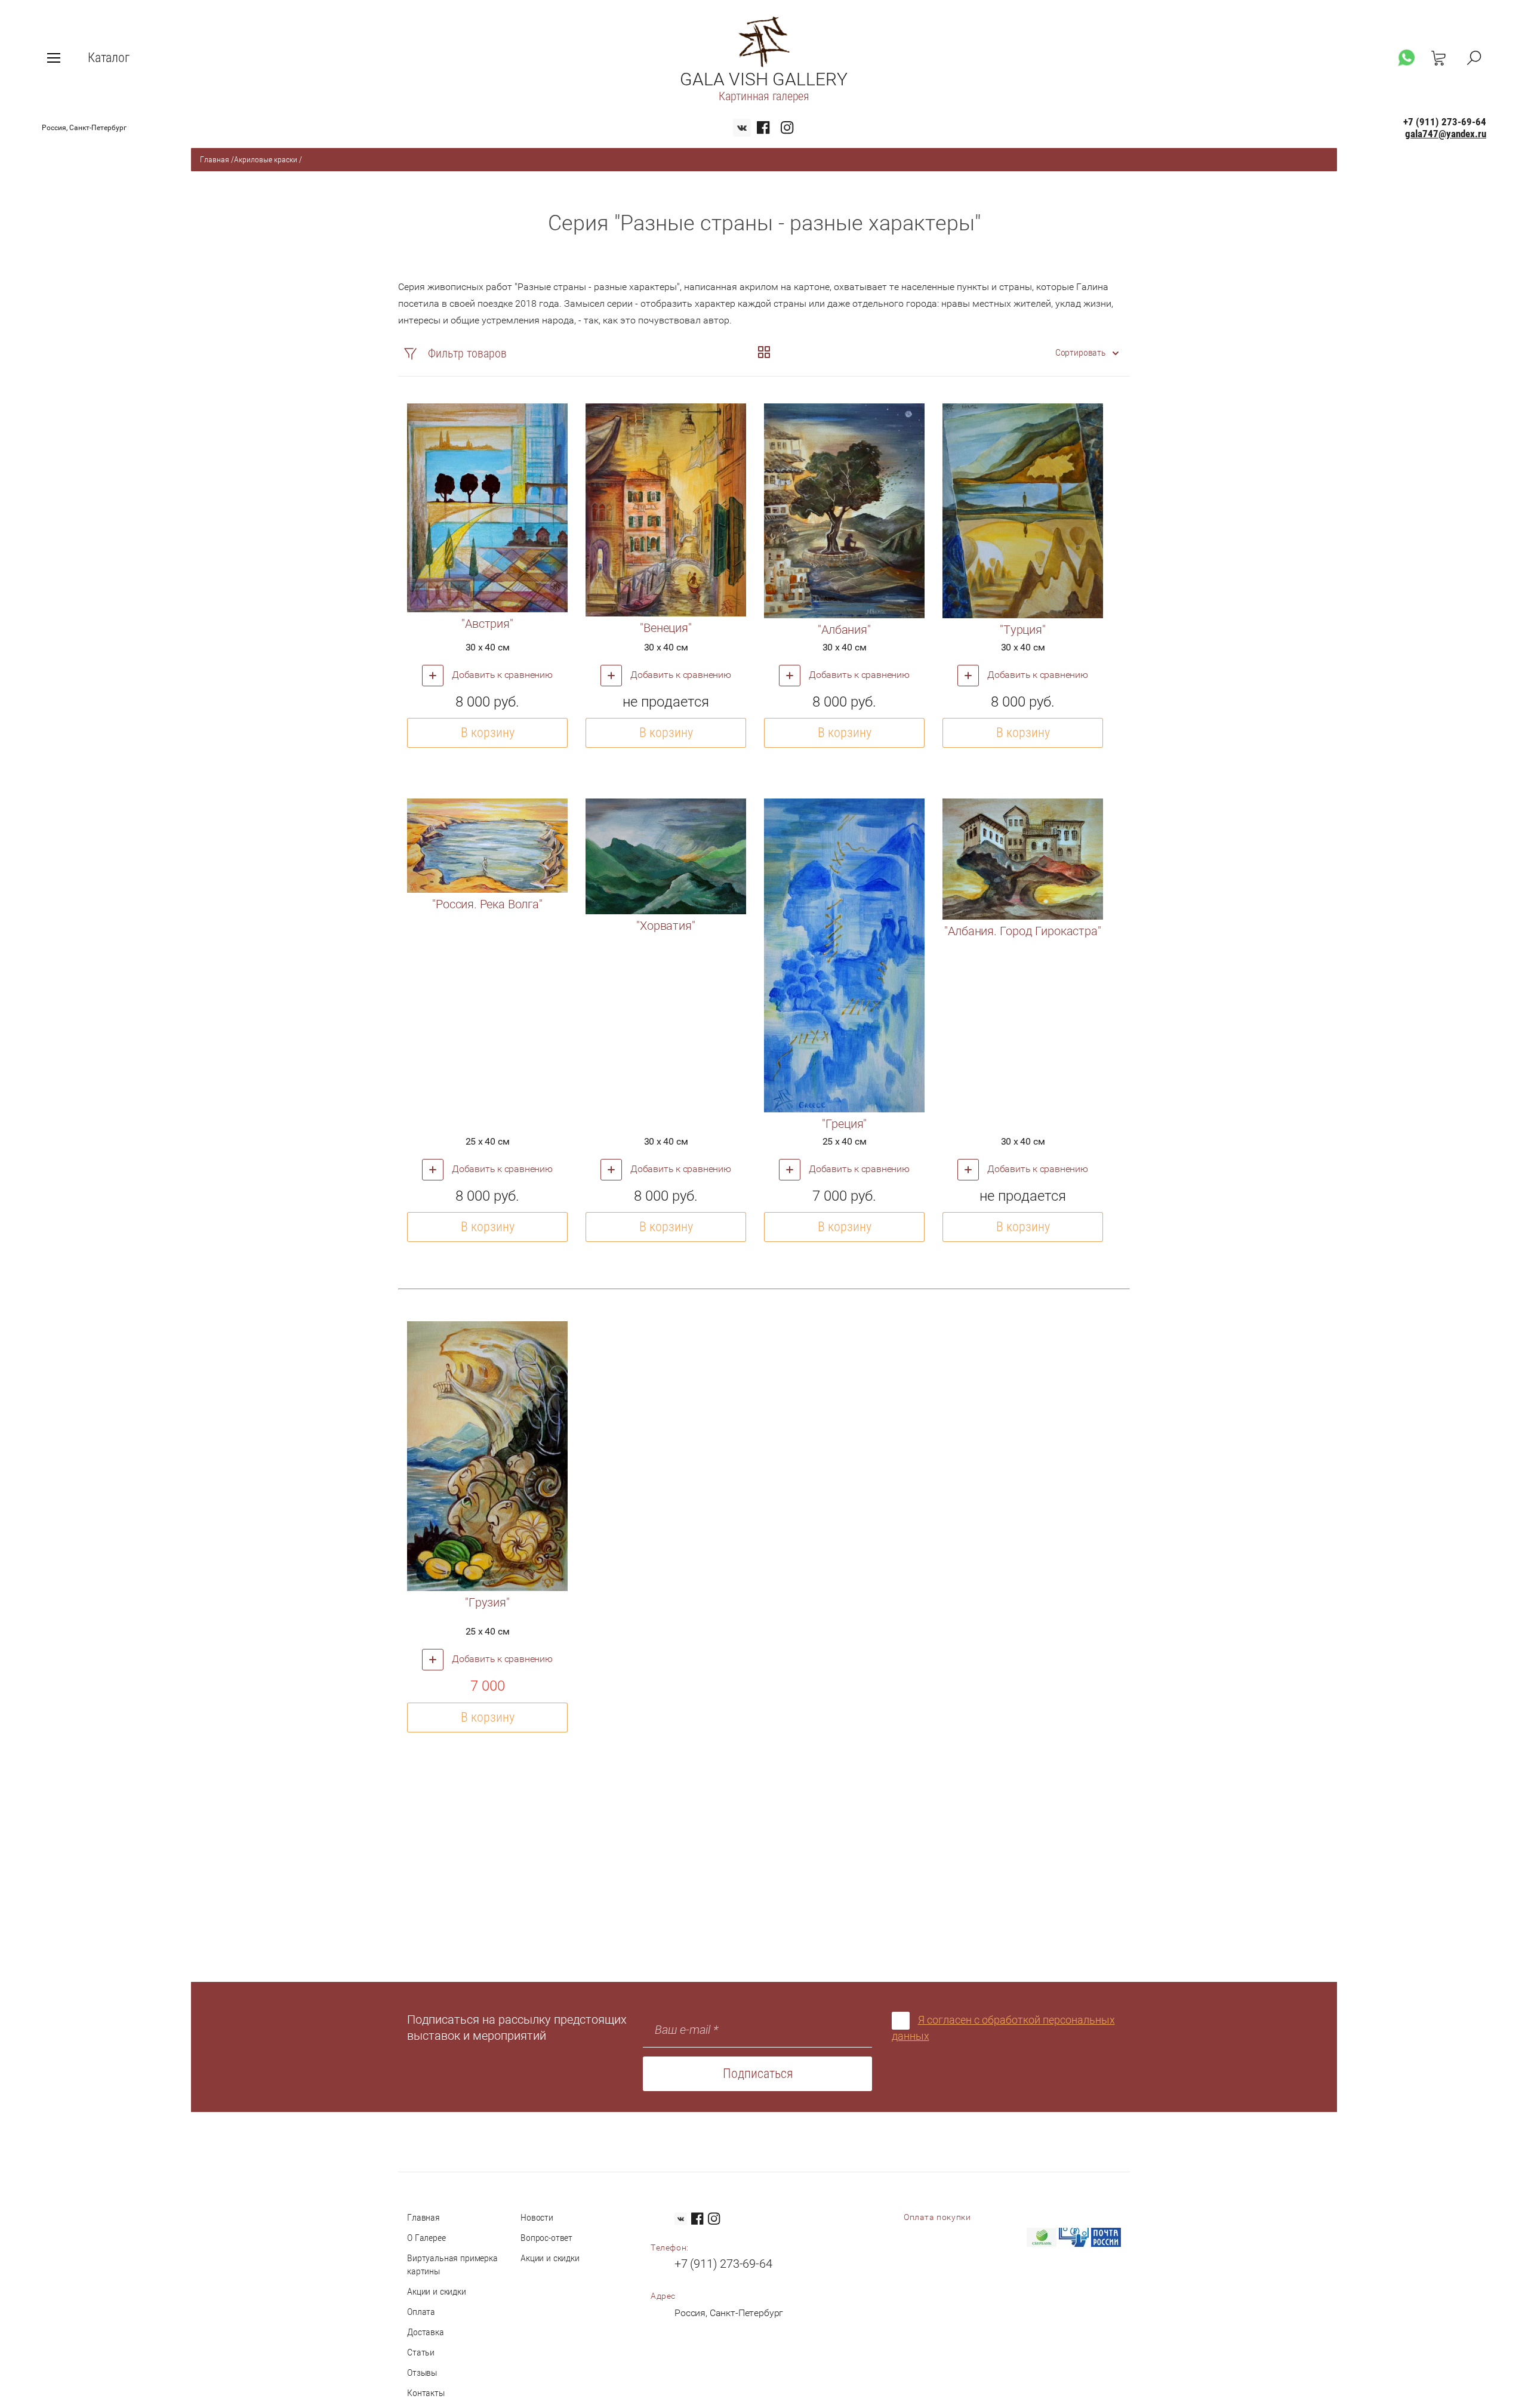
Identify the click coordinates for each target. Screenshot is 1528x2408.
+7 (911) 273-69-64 (1445, 122)
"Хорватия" (666, 926)
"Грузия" (487, 1602)
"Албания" (844, 630)
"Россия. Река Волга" (487, 904)
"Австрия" (487, 624)
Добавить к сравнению (501, 675)
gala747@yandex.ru (1446, 134)
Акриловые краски (266, 159)
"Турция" (1023, 630)
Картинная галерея (764, 96)
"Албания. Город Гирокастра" (1022, 931)
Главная (215, 159)
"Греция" (845, 1124)
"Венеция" (666, 628)
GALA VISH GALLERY (764, 79)
